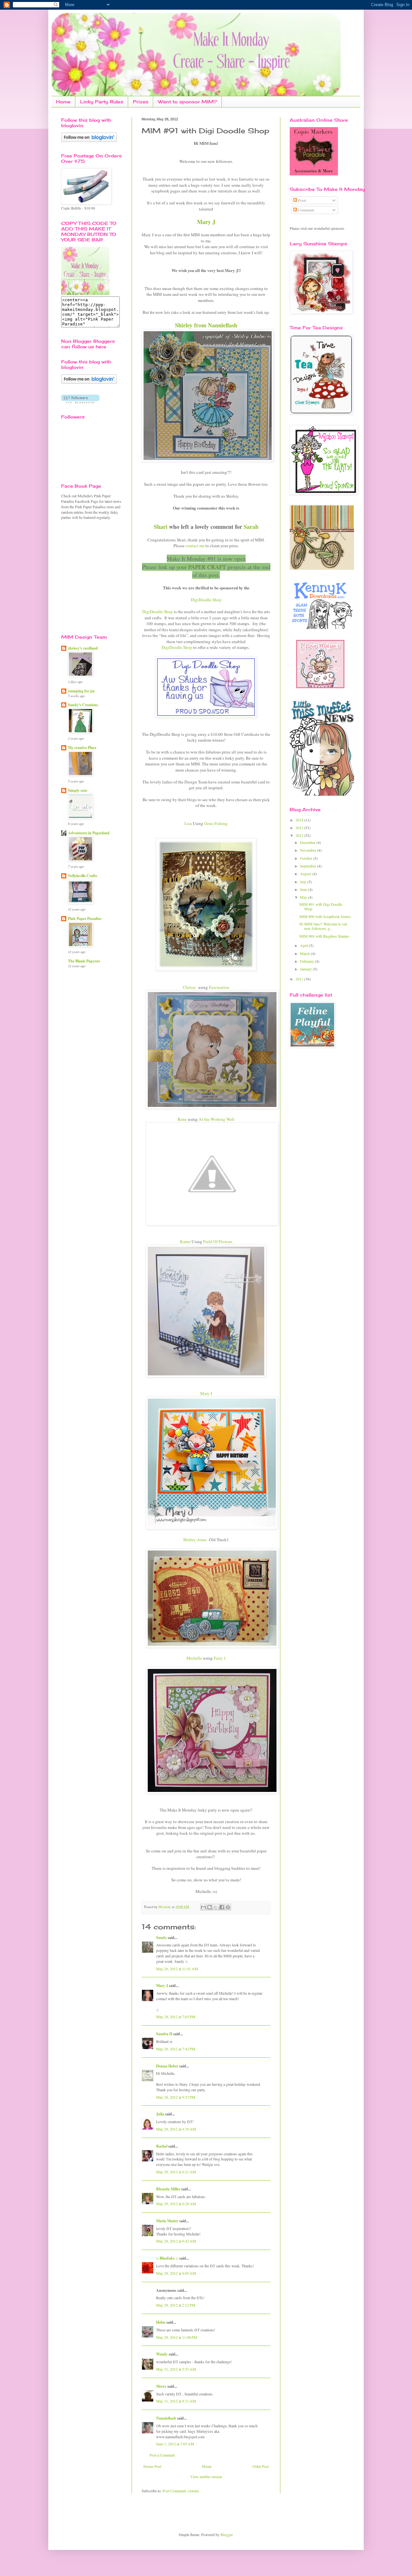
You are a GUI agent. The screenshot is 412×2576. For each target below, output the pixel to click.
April (304, 945)
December (308, 842)
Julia (160, 2114)
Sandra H (164, 2034)
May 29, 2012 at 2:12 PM (176, 2305)
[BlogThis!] (210, 1907)
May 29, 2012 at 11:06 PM (177, 2337)
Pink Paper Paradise (85, 918)
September (309, 866)
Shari (161, 527)
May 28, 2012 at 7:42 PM (176, 2049)
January (306, 969)
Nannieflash (166, 2418)
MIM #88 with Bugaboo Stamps (324, 936)
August (306, 874)
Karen (185, 1241)
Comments (306, 210)
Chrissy (189, 987)
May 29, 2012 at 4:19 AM (176, 2129)
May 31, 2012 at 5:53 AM (176, 2369)
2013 (300, 828)
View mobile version (206, 2477)
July (304, 882)
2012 (300, 835)
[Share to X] (216, 1907)
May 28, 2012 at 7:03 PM (176, 2017)
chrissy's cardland (83, 648)
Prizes (141, 102)
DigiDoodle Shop (158, 612)
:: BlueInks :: (167, 2258)
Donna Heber (167, 2066)
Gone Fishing (216, 823)
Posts (302, 200)
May (304, 897)
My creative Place (82, 748)
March (305, 953)
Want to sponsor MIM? (187, 102)
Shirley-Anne (195, 1540)
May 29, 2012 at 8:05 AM (176, 2273)
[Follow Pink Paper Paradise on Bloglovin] (89, 140)
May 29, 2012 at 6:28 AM (176, 2204)
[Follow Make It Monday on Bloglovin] (89, 382)
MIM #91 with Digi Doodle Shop (321, 906)
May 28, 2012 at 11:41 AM (177, 1969)
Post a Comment (162, 2455)
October (307, 858)
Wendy (162, 2354)
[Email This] (203, 1907)
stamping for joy (81, 691)
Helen (161, 2322)
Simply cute (78, 790)
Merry (161, 2386)
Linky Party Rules (102, 102)
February (307, 961)
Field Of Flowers (218, 1241)
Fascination (219, 987)
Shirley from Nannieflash (206, 325)
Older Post (261, 2466)
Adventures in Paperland (89, 833)
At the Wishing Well (216, 1119)
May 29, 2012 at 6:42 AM (176, 2241)
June (304, 889)
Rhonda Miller (168, 2189)
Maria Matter (167, 2221)
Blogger (226, 2534)
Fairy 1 (220, 1658)
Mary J (206, 222)
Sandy (161, 1938)
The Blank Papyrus (84, 961)
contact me (195, 546)
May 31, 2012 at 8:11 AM (176, 2401)
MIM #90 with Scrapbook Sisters (325, 916)
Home (63, 102)
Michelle (194, 1658)
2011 (300, 979)
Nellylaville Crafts (83, 876)
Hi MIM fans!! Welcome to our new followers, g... (323, 926)
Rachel (162, 2146)
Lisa (188, 823)
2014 (300, 820)
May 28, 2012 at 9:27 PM (176, 2097)
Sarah (251, 527)
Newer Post (152, 2466)
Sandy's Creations (83, 705)
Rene (182, 1119)
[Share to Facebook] (222, 1907)
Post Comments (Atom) (181, 2491)
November (309, 850)
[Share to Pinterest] (228, 1907)
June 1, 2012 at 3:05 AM (175, 2444)
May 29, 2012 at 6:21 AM (176, 2172)
